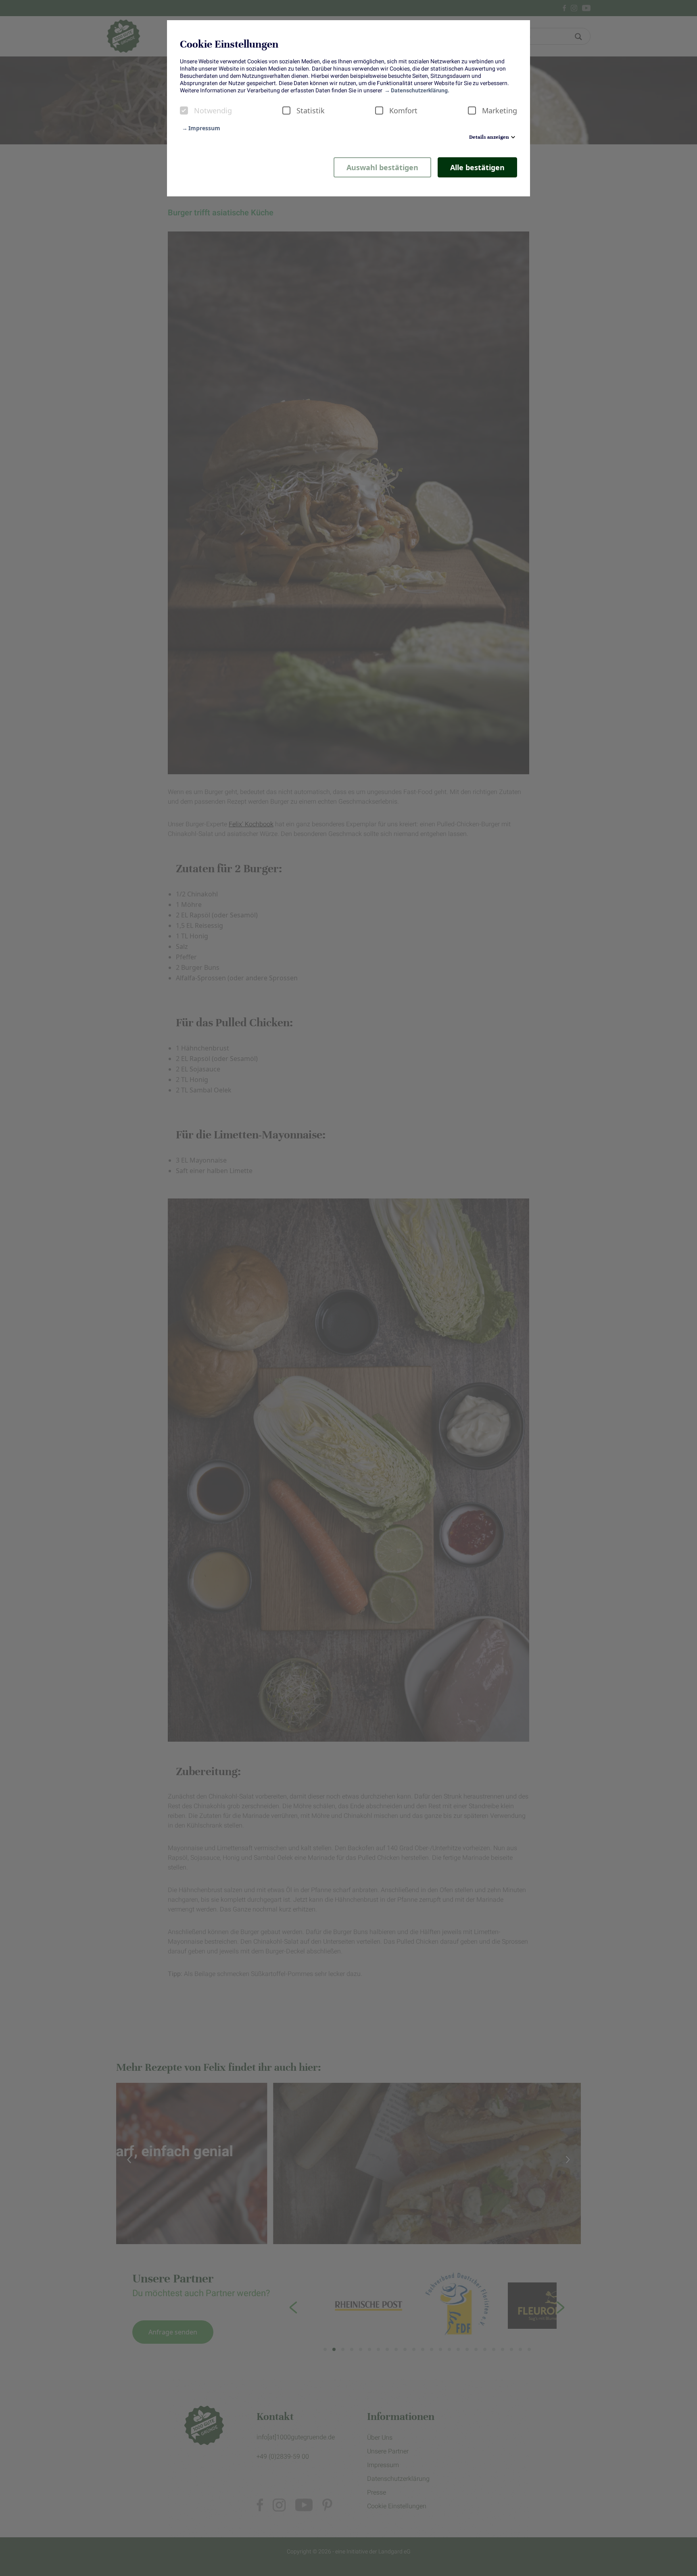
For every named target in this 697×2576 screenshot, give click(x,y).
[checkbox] (184, 110)
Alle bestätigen (477, 167)
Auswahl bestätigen (382, 167)
